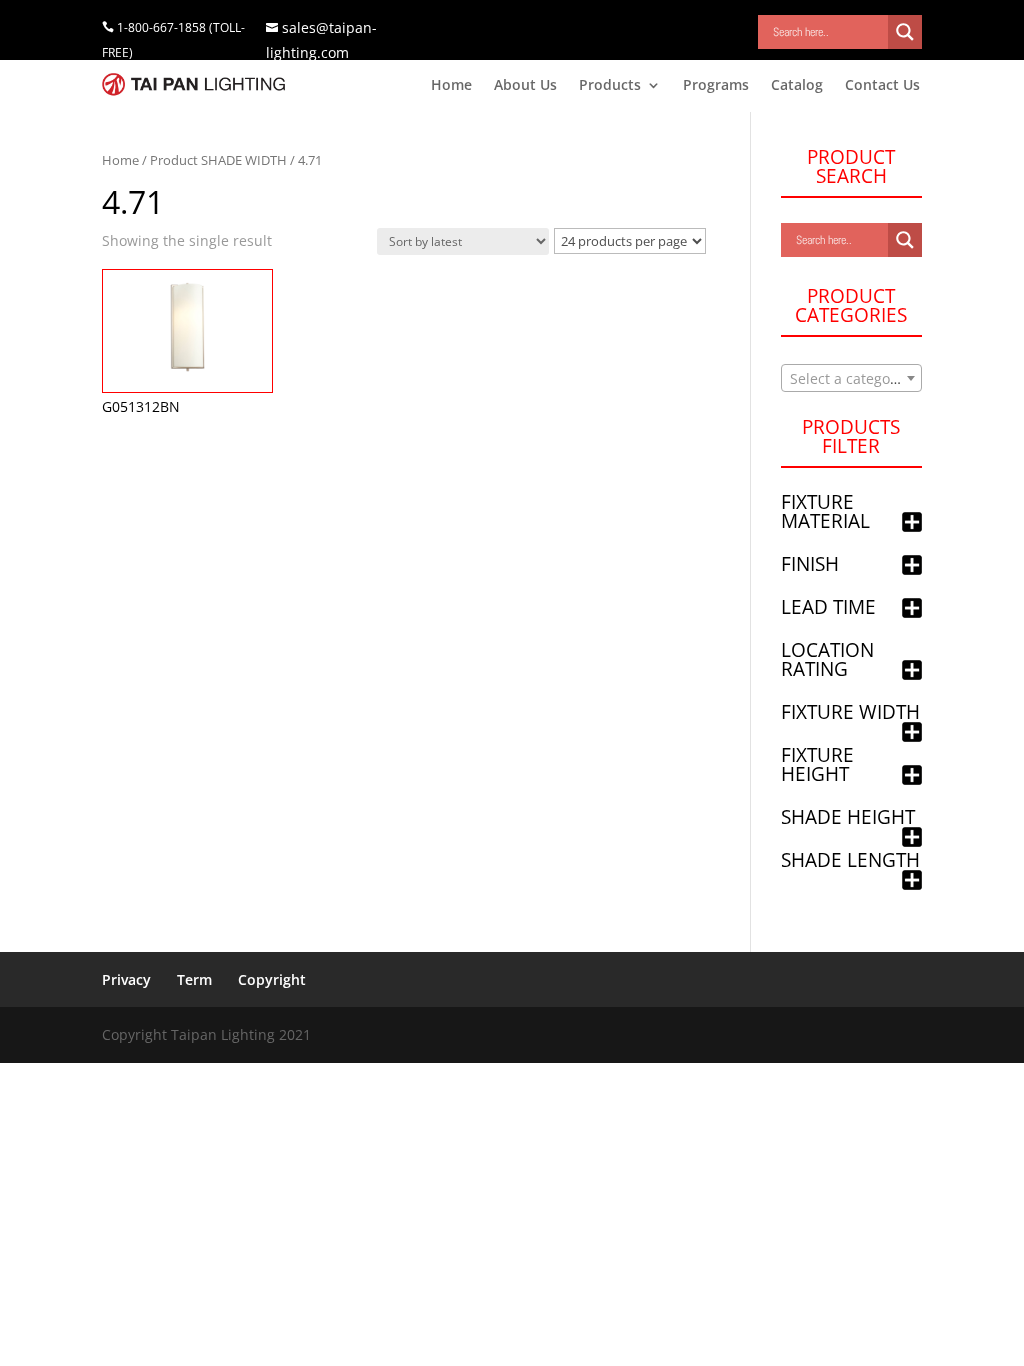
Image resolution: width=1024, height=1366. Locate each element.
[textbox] (851, 379)
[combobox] (851, 378)
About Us (525, 86)
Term (194, 979)
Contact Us (882, 86)
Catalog (797, 86)
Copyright (272, 979)
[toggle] (912, 523)
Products (610, 86)
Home (451, 86)
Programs (716, 86)
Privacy (126, 979)
